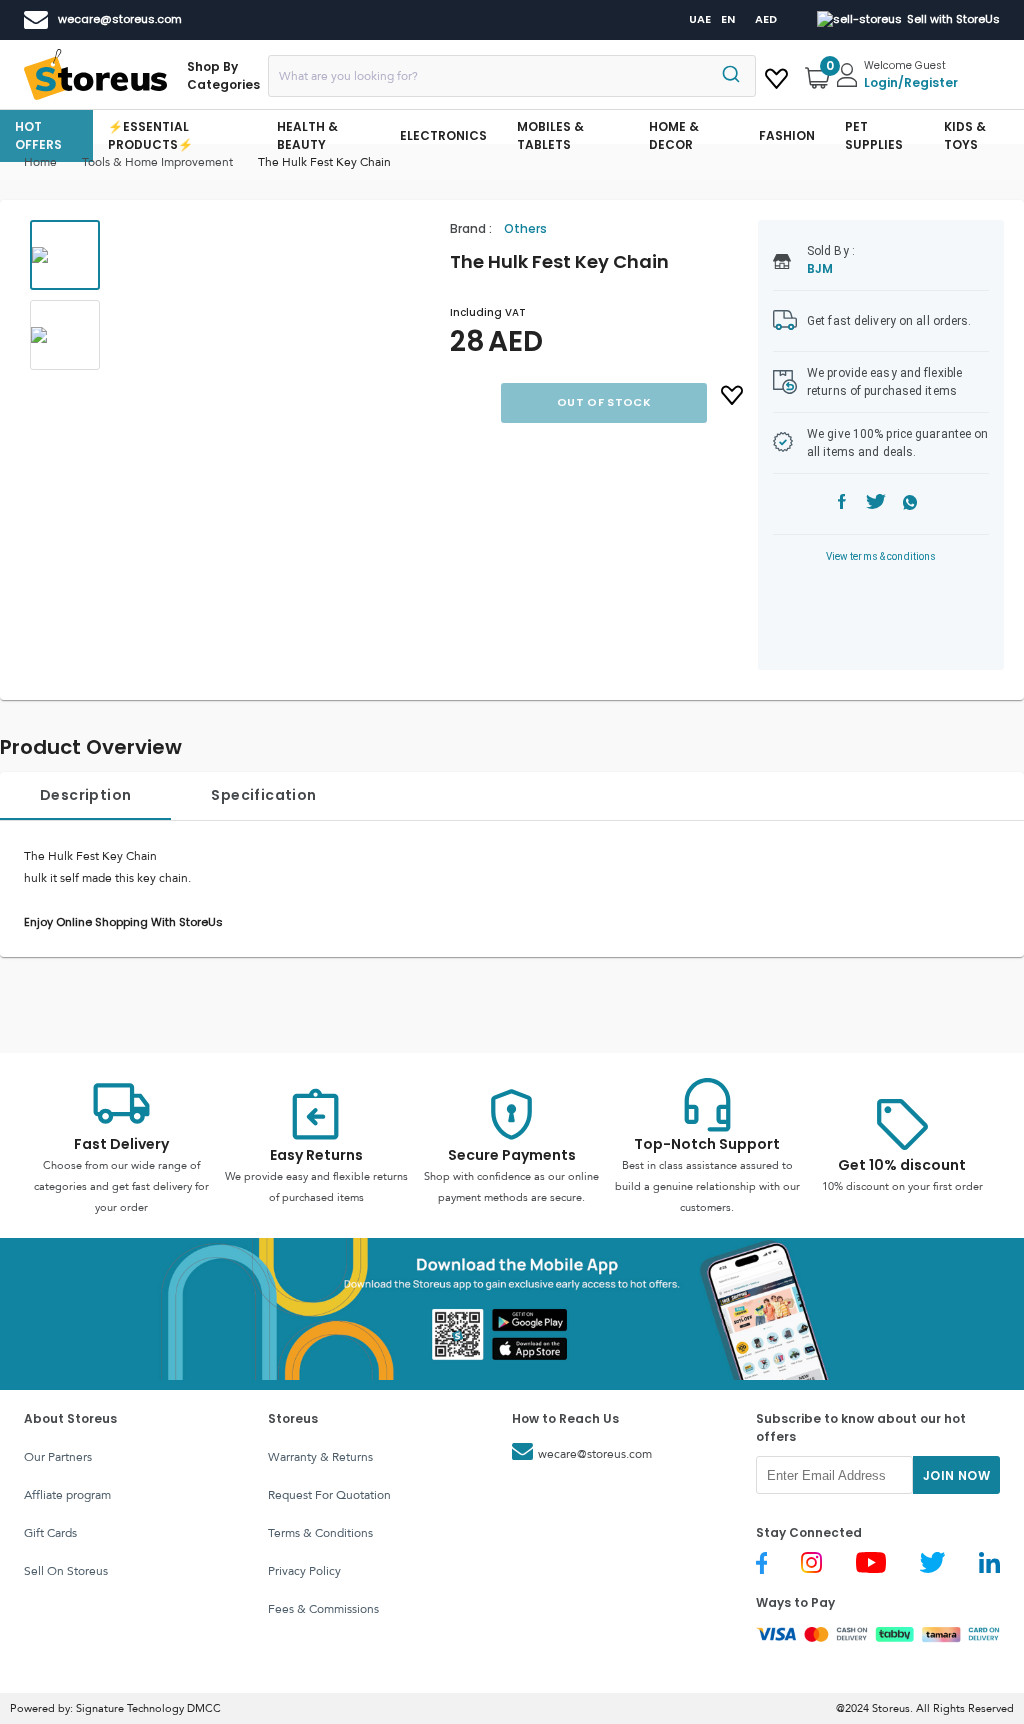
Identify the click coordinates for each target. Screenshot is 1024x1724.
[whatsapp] (910, 504)
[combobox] (512, 76)
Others (525, 228)
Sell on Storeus (66, 1571)
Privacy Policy (304, 1571)
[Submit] (733, 76)
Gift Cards (50, 1533)
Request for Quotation (329, 1495)
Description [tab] (85, 795)
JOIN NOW (956, 1475)
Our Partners (58, 1457)
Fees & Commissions (323, 1609)
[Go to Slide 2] (65, 335)
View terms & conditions (881, 556)
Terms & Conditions (320, 1533)
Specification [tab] (263, 795)
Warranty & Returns (320, 1457)
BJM (820, 268)
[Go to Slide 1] (65, 255)
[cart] (776, 75)
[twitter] (875, 504)
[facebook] (842, 504)
